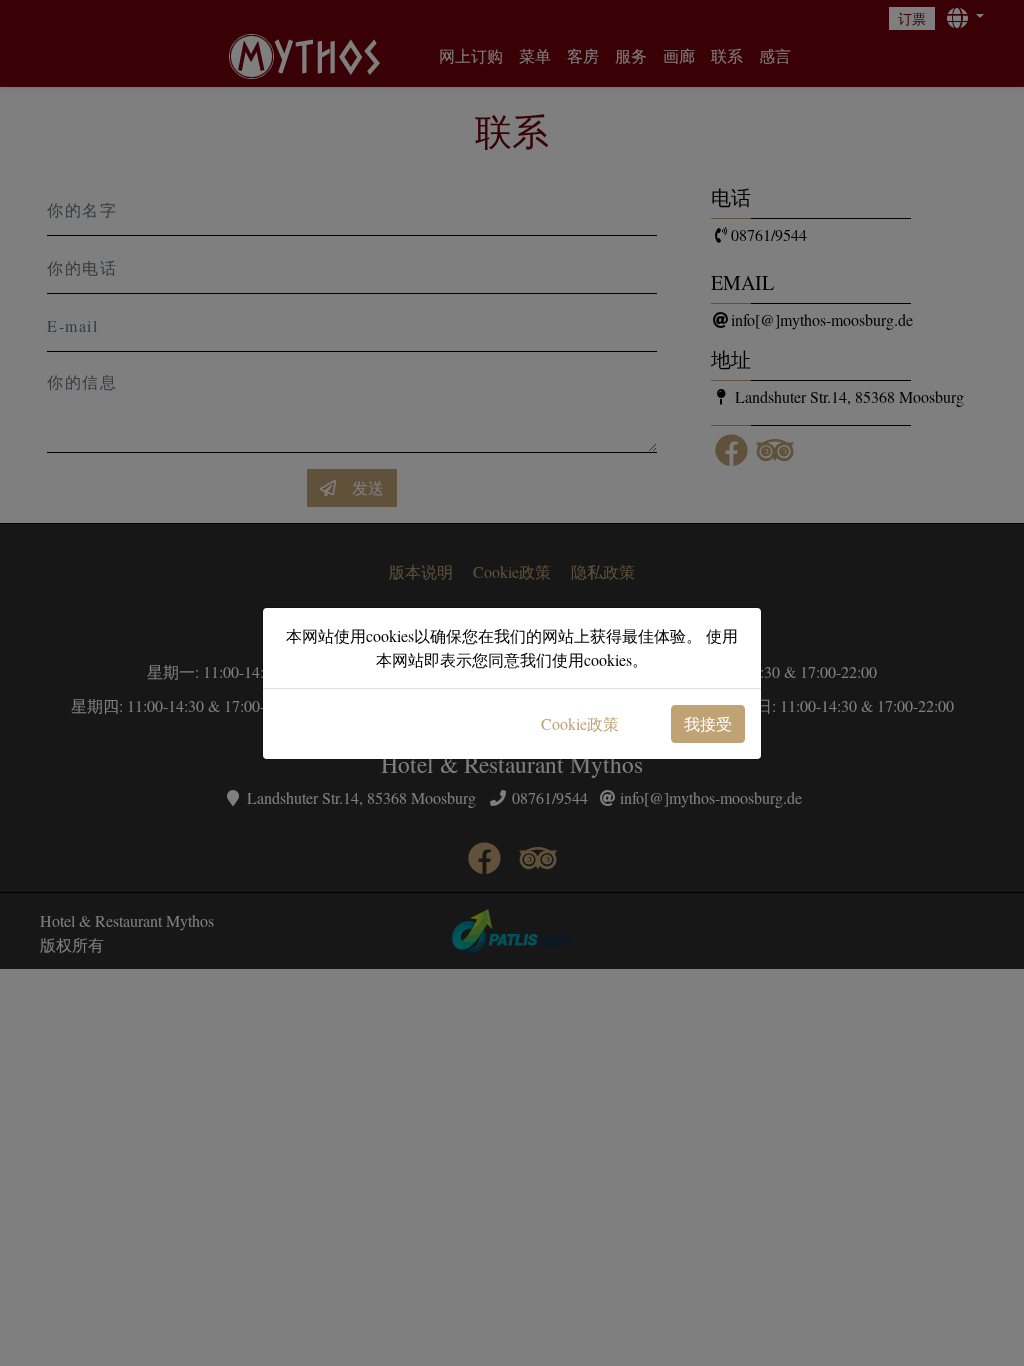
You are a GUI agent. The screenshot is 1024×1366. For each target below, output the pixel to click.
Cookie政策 (580, 723)
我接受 (708, 723)
